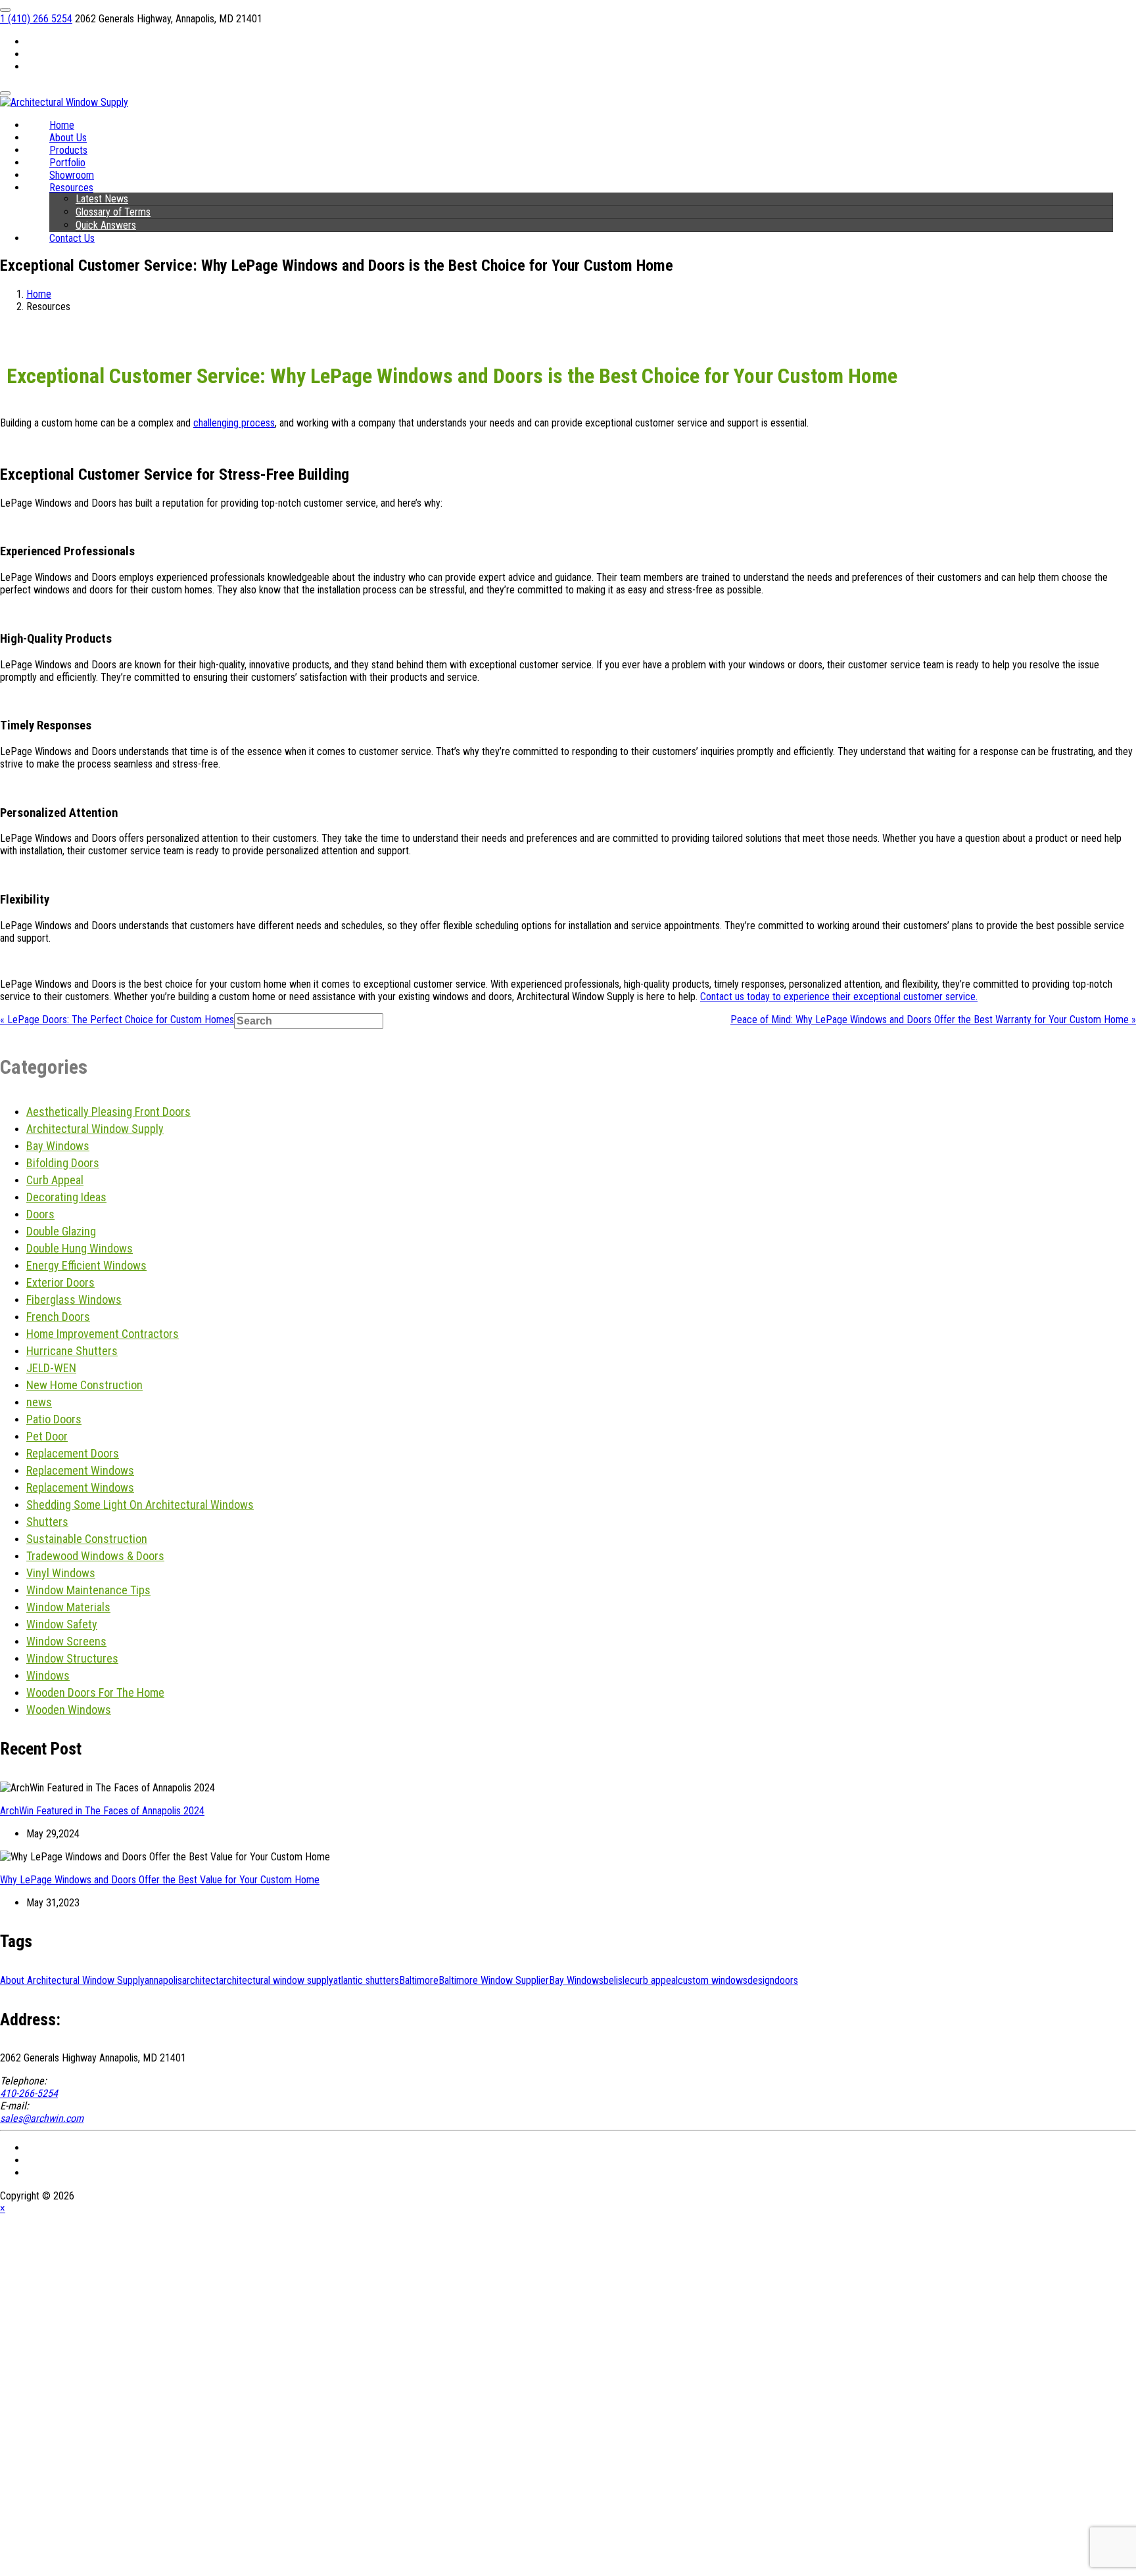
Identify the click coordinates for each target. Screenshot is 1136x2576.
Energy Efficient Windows (86, 1265)
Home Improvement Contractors (103, 1334)
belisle (617, 1980)
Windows (48, 1675)
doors (786, 1980)
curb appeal (654, 1980)
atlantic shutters (366, 1980)
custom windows (713, 1980)
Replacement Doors (73, 1453)
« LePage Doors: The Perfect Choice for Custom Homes (117, 1020)
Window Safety (62, 1624)
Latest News (102, 199)
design (761, 1980)
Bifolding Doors (63, 1163)
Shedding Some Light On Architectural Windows (140, 1505)
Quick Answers (106, 225)
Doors (40, 1214)
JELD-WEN (51, 1368)
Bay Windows (58, 1146)
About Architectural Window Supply (72, 1980)
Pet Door (47, 1436)
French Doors (58, 1317)
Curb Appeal (55, 1180)
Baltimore (419, 1980)
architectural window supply (276, 1980)
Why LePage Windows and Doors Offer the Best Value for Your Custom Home (160, 1880)
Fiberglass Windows (74, 1299)
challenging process (234, 423)
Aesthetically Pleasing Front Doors (108, 1112)
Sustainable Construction (87, 1539)
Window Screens (66, 1641)
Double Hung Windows (80, 1248)
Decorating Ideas (66, 1197)
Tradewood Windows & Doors (95, 1556)
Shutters (47, 1522)
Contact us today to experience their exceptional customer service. (839, 997)
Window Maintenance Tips (88, 1590)
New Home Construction (84, 1385)
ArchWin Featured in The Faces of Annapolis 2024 (102, 1811)
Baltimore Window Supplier (494, 1980)
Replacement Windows (80, 1470)
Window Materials (68, 1607)
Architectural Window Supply (95, 1129)
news (39, 1402)
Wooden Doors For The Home (95, 1692)
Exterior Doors (60, 1282)
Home (39, 294)
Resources (71, 188)
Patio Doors (54, 1419)
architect (201, 1980)
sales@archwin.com (42, 2118)
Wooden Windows (69, 1710)
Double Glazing (61, 1231)
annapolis (163, 1980)
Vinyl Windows (61, 1573)
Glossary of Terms (113, 212)
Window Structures (72, 1658)
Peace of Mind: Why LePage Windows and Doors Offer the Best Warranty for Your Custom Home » (933, 1020)
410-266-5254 (29, 2093)
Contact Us (72, 238)
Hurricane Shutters (72, 1351)
